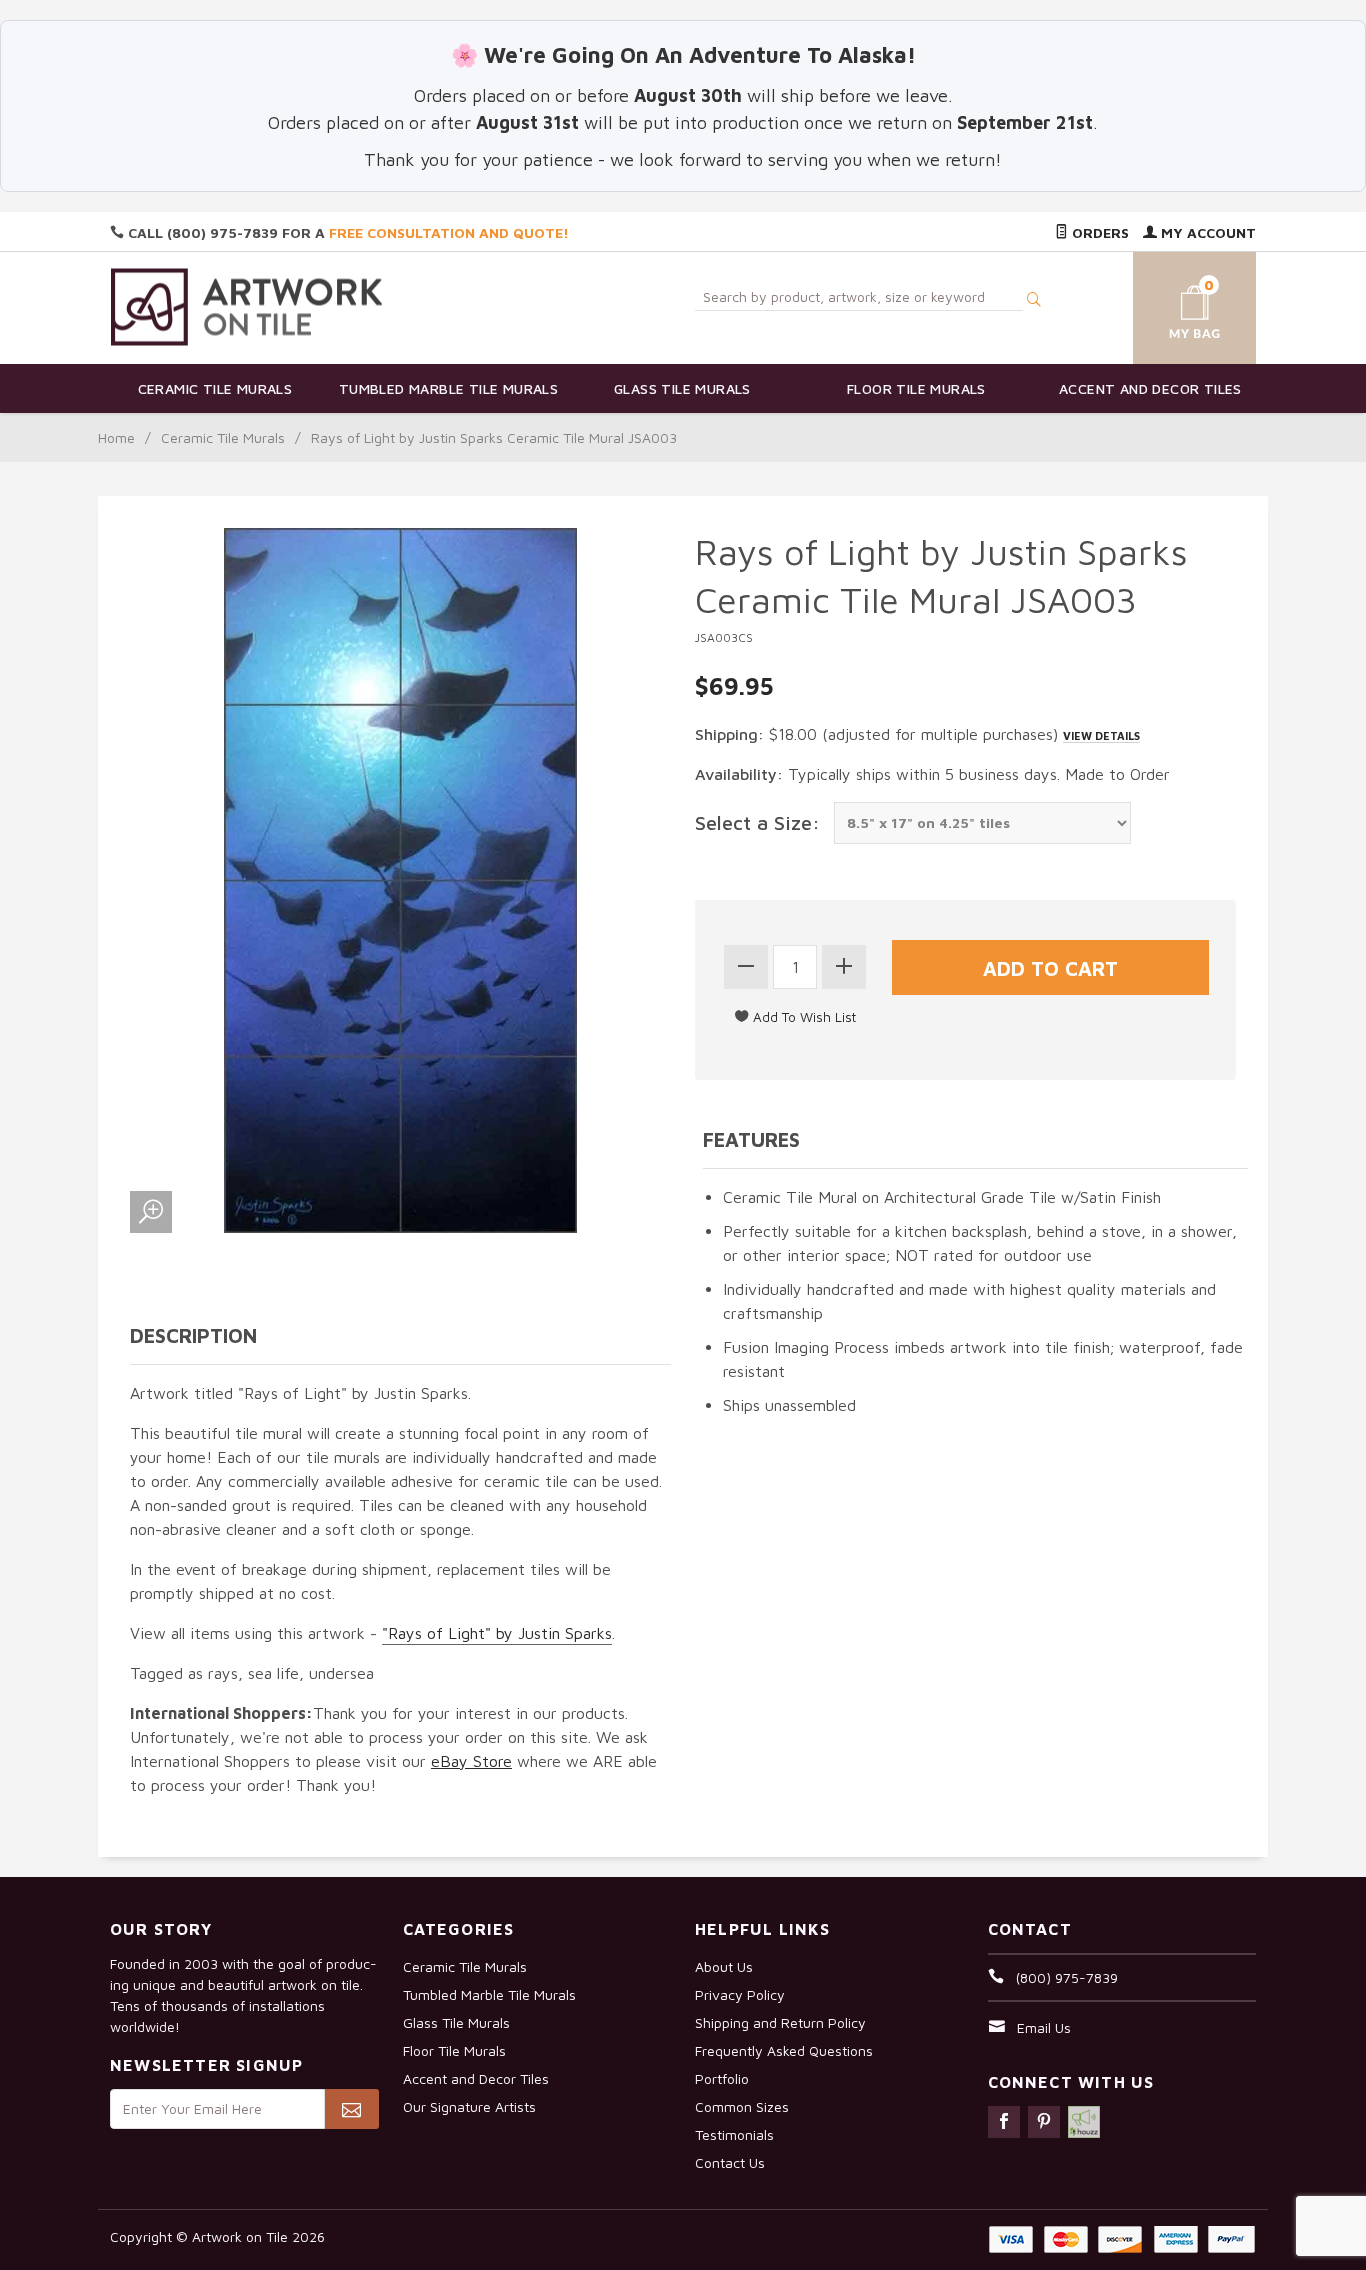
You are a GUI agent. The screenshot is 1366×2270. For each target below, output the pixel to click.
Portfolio (722, 2078)
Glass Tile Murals (682, 388)
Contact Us (730, 2162)
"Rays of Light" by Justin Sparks (497, 1633)
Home (116, 437)
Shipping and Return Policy (780, 2022)
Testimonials (734, 2134)
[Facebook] (1004, 2122)
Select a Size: (757, 822)
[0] (1171, 304)
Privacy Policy (740, 1994)
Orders (1098, 232)
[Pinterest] (1044, 2122)
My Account (1206, 232)
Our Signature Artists (469, 2106)
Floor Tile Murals (916, 388)
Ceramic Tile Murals (215, 388)
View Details (1101, 735)
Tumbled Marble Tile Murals (448, 388)
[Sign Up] (351, 2109)
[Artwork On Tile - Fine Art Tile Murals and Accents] (247, 306)
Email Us (1044, 2027)
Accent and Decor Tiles (1150, 388)
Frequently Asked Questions (784, 2050)
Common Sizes (742, 2106)
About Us (724, 1966)
